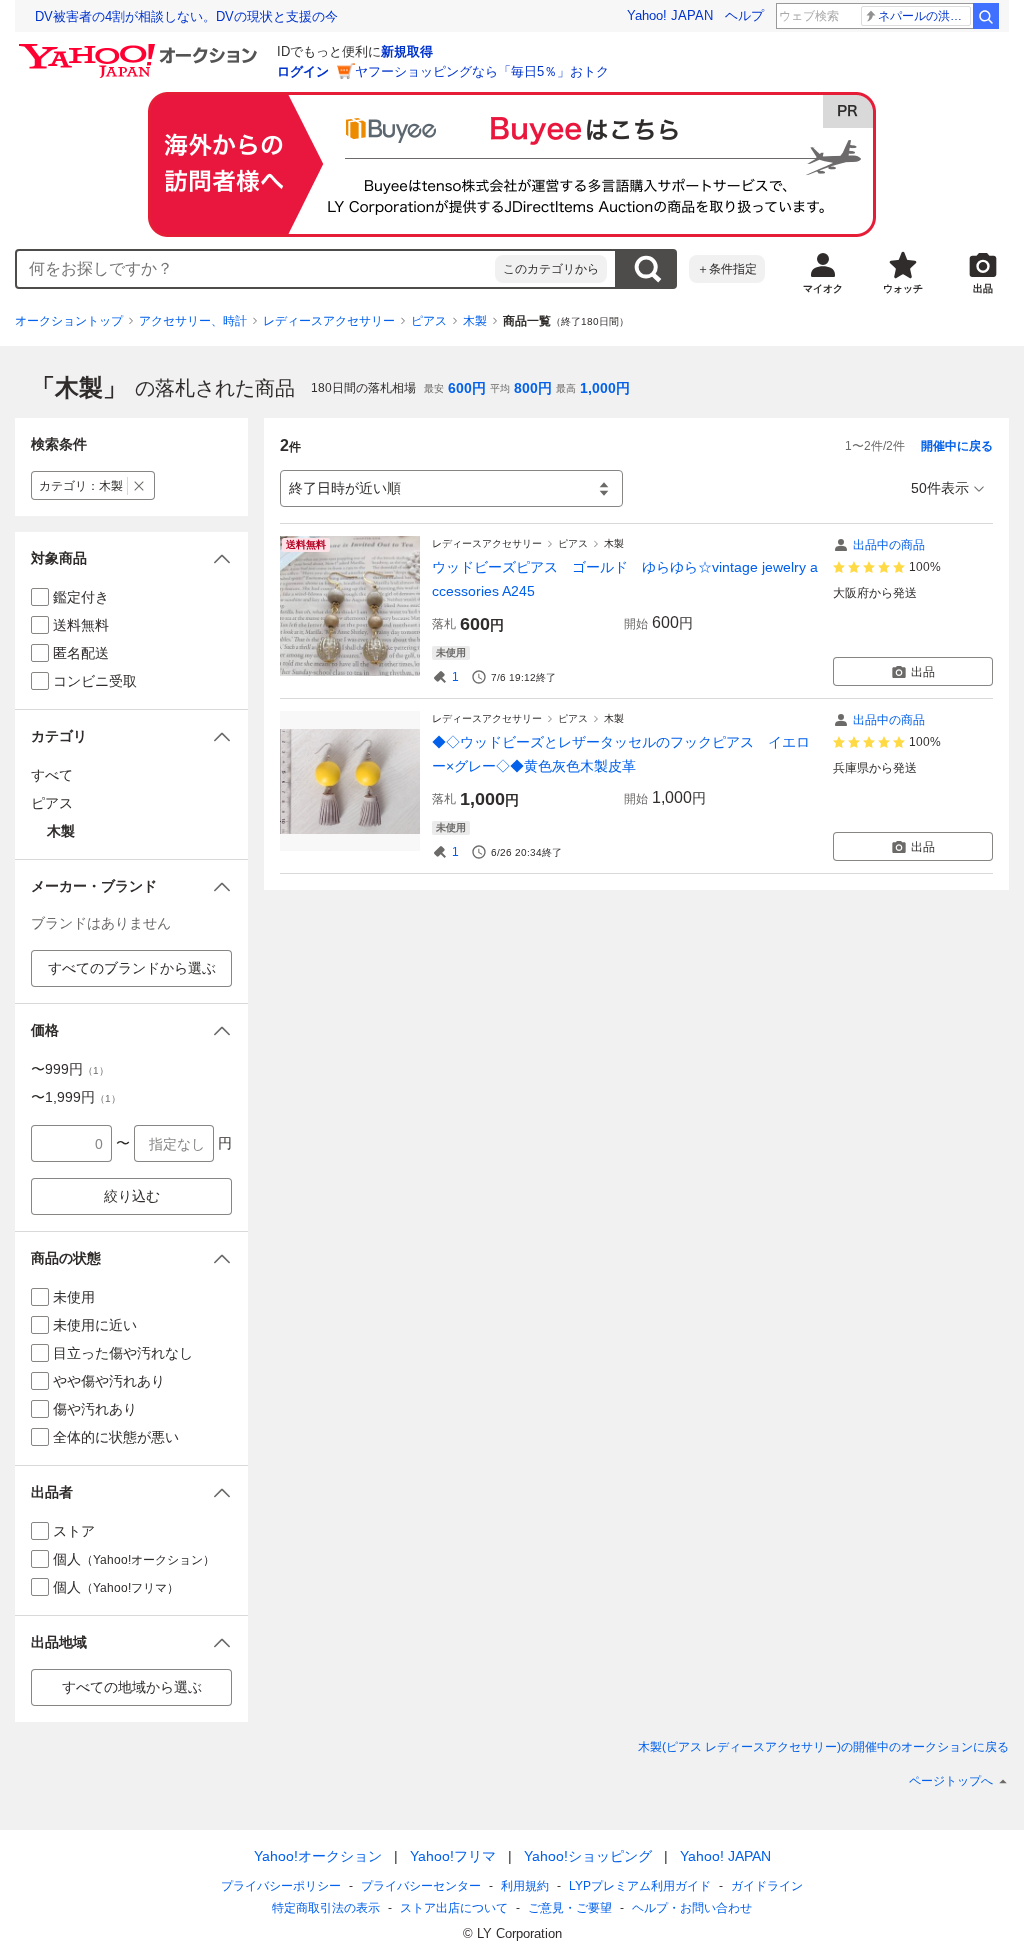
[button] (131, 558)
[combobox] (256, 269)
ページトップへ (951, 1781)
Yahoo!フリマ (453, 1856)
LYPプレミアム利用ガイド (640, 1886)
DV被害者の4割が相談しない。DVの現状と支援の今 (186, 16)
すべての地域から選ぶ (132, 1687)
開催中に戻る (957, 446)
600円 (467, 388)
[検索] (986, 16)
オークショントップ (69, 321)
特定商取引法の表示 (326, 1908)
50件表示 (940, 488)
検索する (647, 269)
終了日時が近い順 (345, 488)
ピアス (429, 321)
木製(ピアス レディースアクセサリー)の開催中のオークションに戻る (823, 1747)
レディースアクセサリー (329, 321)
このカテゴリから (551, 269)
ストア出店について (454, 1908)
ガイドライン (767, 1886)
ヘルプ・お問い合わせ (692, 1908)
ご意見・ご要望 (570, 1908)
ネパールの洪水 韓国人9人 (924, 16)
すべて (52, 775)
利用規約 (525, 1886)
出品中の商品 (889, 545)
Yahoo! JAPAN (670, 15)
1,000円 (605, 388)
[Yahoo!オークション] (141, 49)
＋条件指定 (727, 269)
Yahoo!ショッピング (588, 1856)
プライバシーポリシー (281, 1886)
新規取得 (407, 51)
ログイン (303, 71)
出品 (923, 672)
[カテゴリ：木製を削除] (139, 485)
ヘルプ (744, 15)
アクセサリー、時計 (193, 321)
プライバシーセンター (421, 1886)
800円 (533, 388)
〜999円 (70, 1069)
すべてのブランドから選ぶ (132, 968)
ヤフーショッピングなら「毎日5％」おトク (482, 71)
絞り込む (132, 1196)
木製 (475, 321)
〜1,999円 (76, 1097)
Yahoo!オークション (318, 1856)
